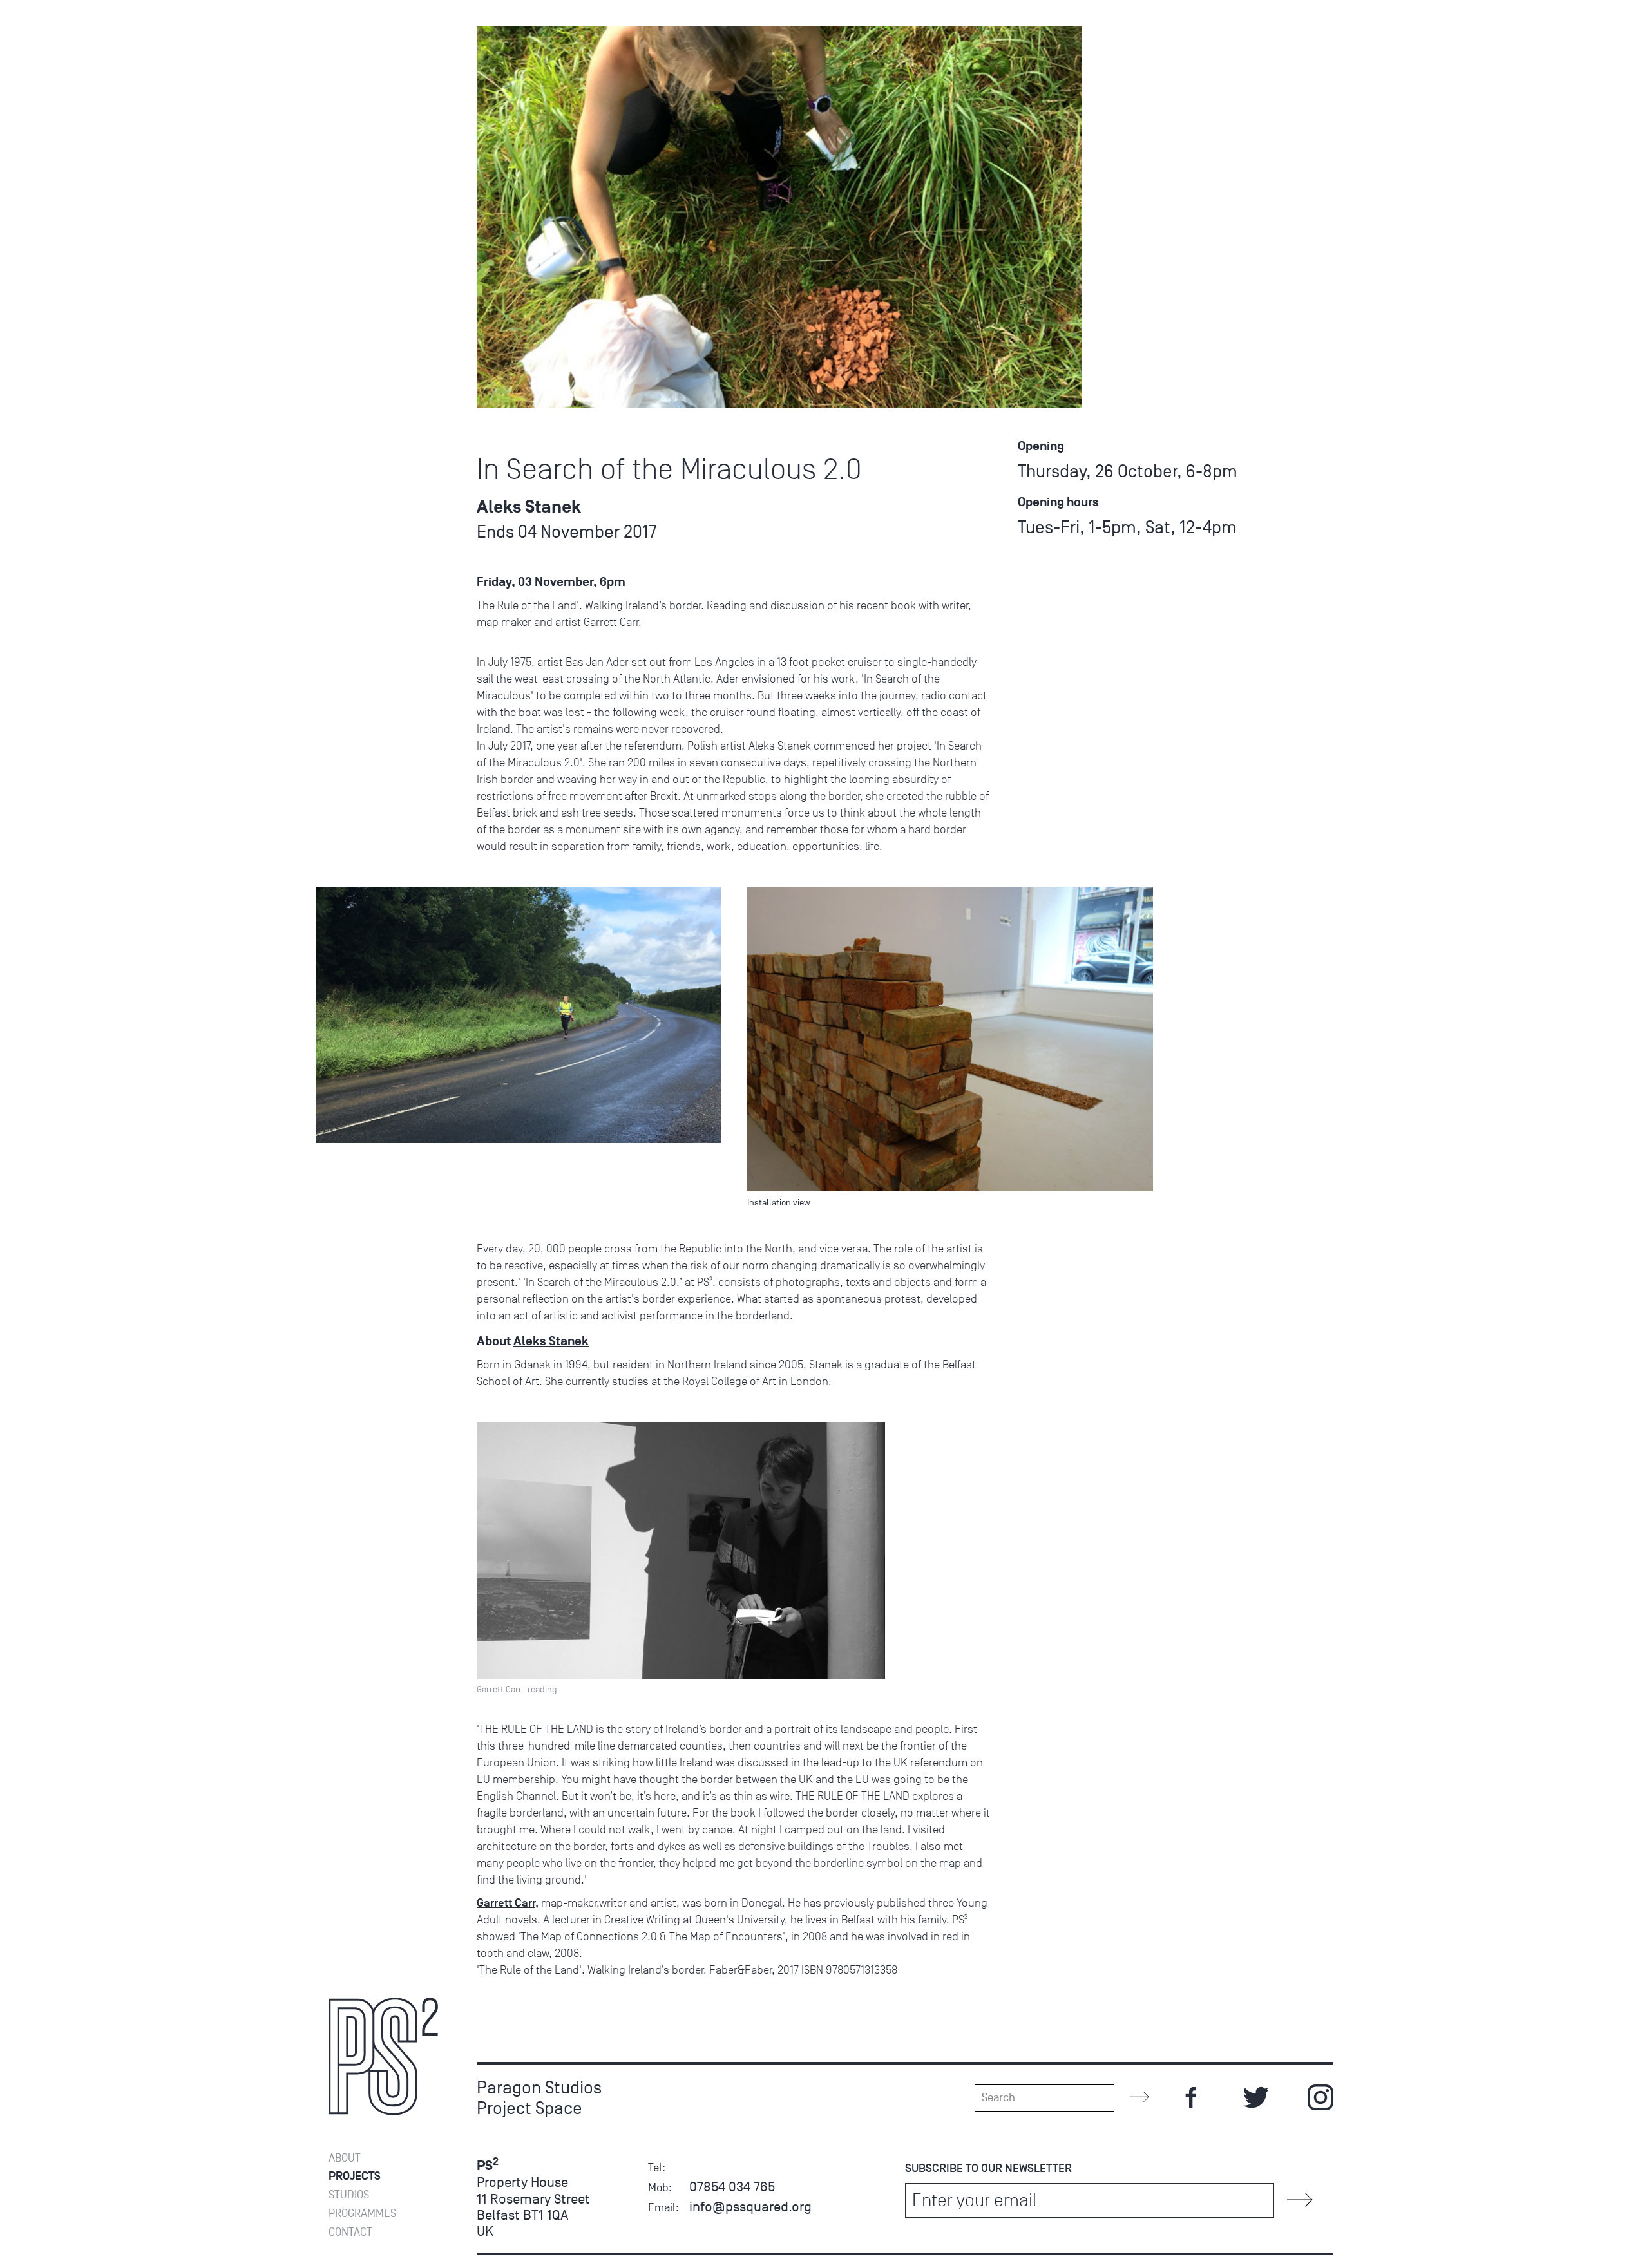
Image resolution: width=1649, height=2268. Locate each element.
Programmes (362, 2214)
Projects (355, 2176)
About (345, 2158)
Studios (349, 2195)
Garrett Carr (506, 1903)
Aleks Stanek (551, 1341)
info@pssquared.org (750, 2207)
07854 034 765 (732, 2187)
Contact (350, 2232)
